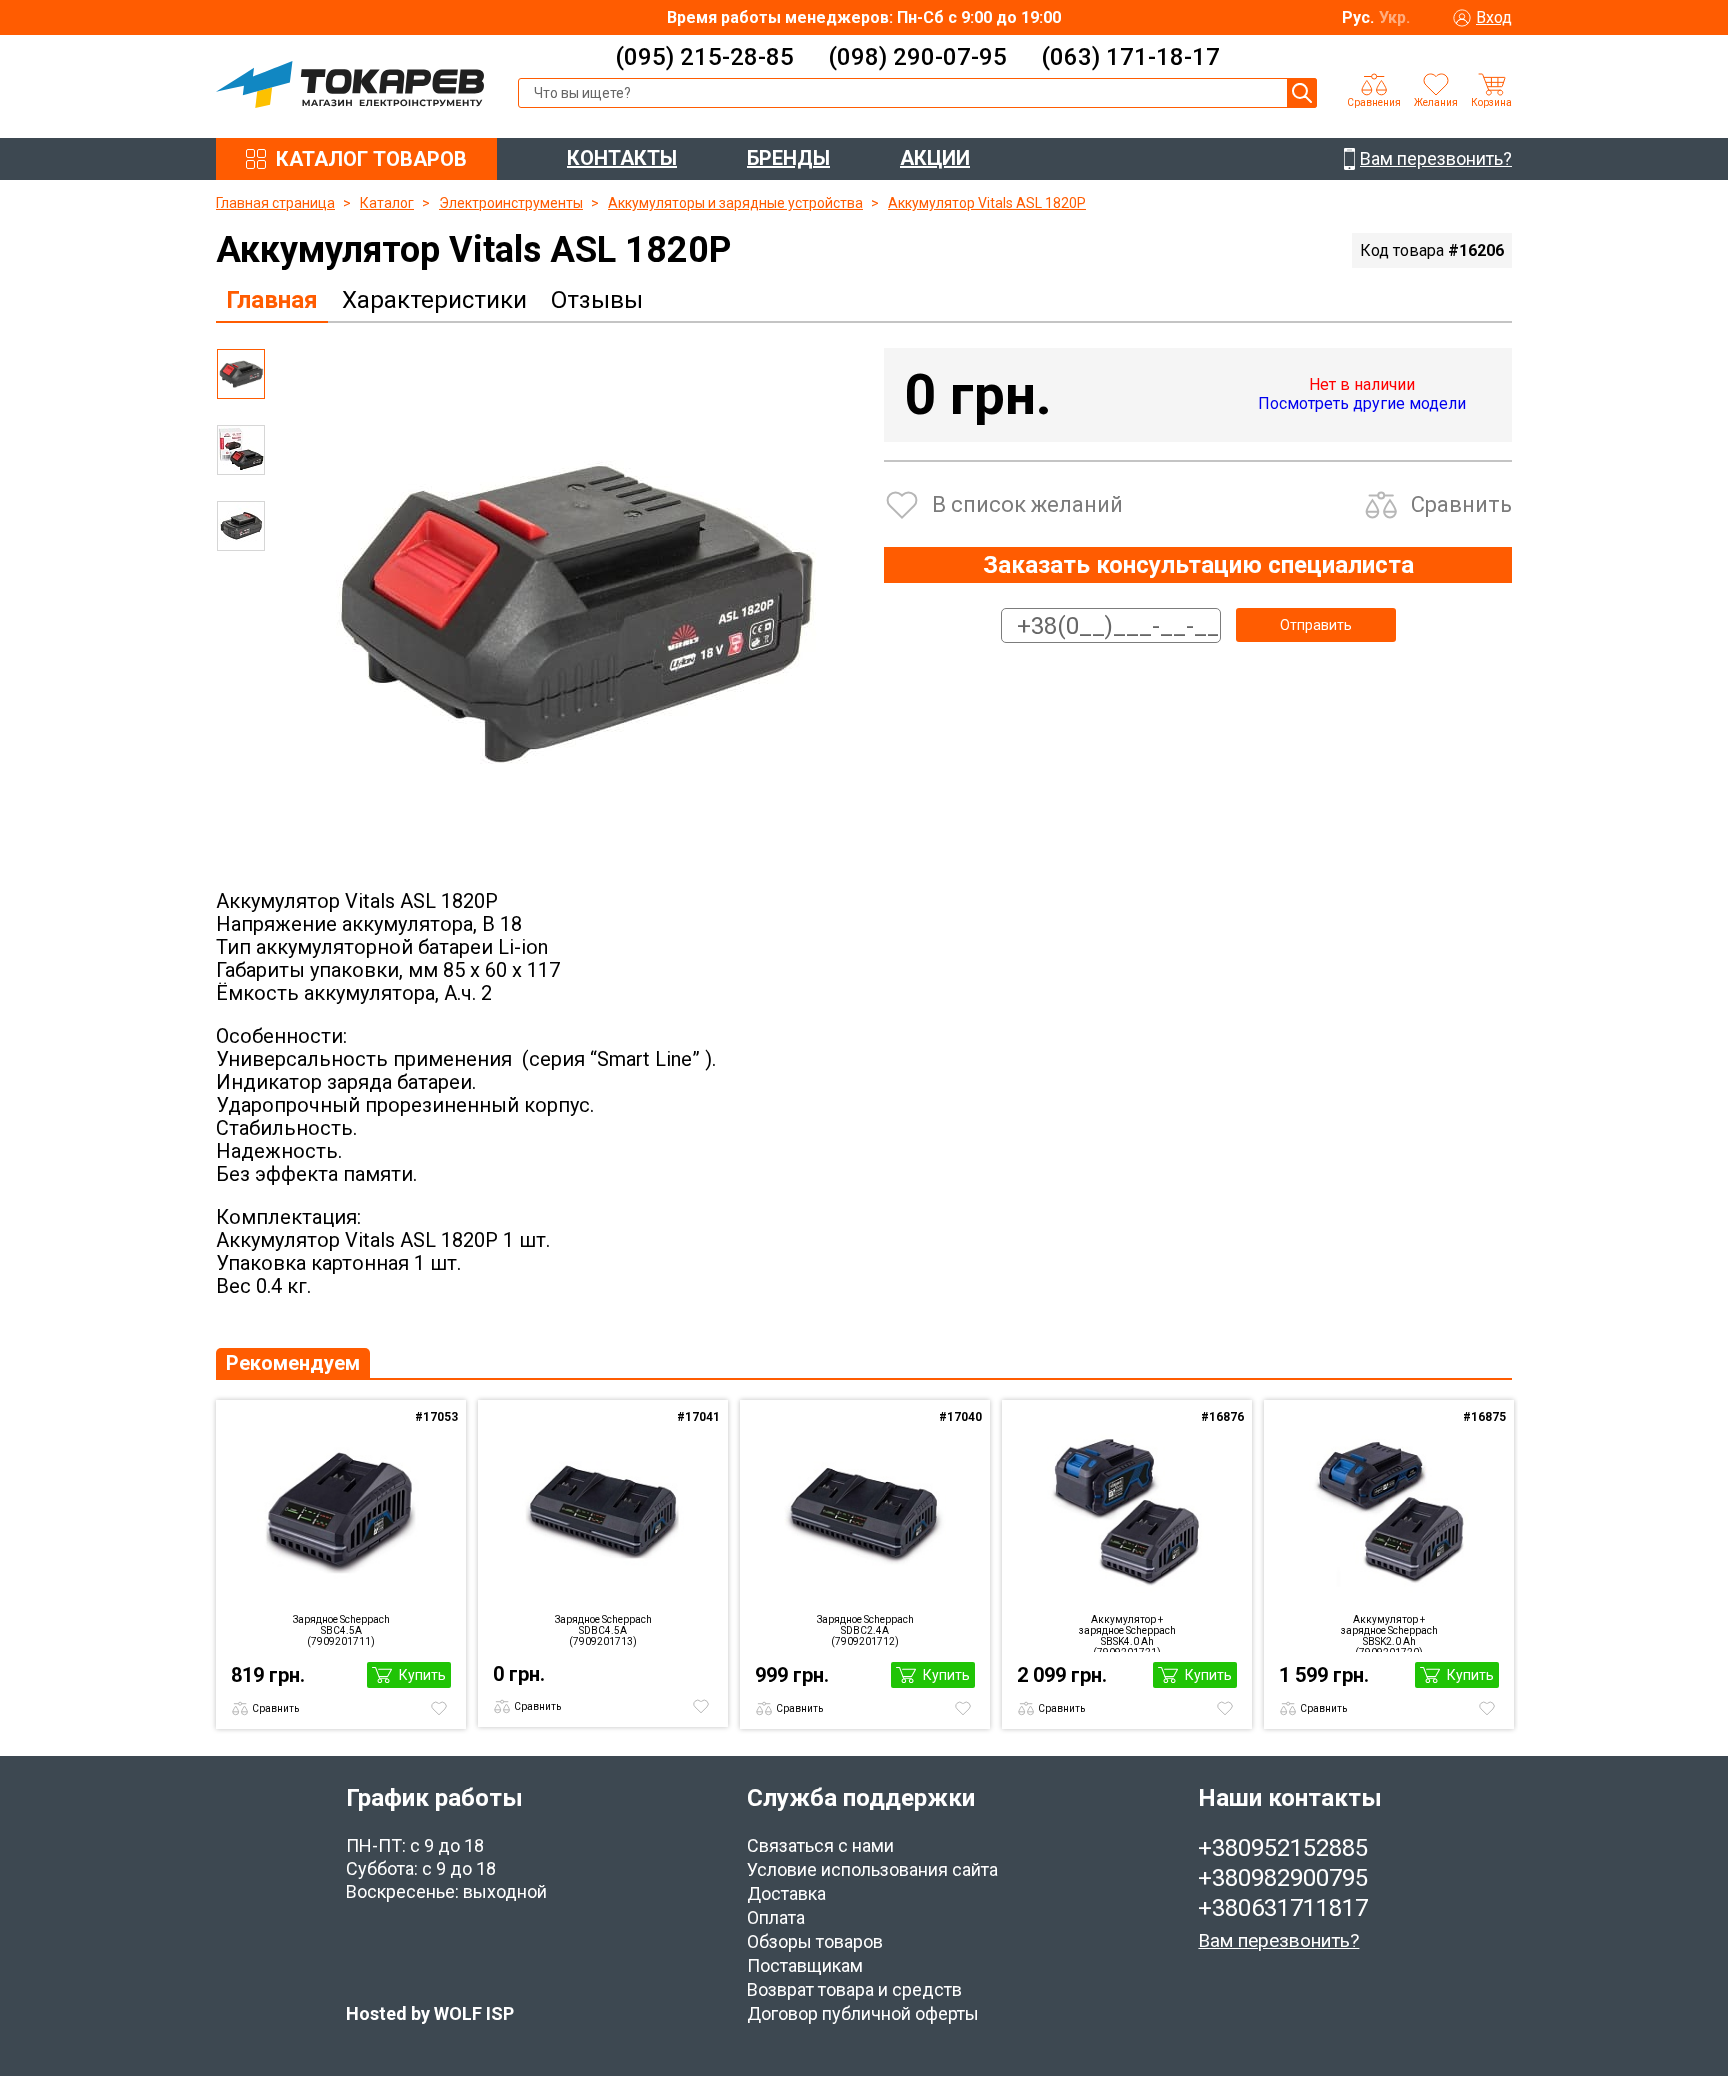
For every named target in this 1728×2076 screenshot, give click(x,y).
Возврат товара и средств (854, 1989)
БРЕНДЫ (788, 158)
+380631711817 (1283, 1908)
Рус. (1358, 17)
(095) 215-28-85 (704, 57)
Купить (422, 1675)
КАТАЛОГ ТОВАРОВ (371, 159)
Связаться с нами (820, 1845)
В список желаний (1027, 504)
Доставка (786, 1893)
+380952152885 (1283, 1848)
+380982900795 (1283, 1878)
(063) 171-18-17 (1130, 57)
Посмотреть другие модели (1362, 403)
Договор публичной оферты (863, 2013)
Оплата (776, 1917)
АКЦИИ (935, 158)
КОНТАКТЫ (622, 158)
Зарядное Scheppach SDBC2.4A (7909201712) (865, 1630)
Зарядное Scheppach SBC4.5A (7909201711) (341, 1630)
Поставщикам (805, 1965)
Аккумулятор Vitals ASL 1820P (987, 203)
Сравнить (1461, 504)
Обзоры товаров (815, 1941)
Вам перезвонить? (1278, 1940)
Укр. (1394, 17)
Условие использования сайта (872, 1869)
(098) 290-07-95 (917, 57)
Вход (1494, 17)
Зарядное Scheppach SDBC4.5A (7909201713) (603, 1630)
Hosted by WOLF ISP (430, 2013)
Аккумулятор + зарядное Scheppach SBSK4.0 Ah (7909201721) (1127, 1633)
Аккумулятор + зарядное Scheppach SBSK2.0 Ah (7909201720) (1389, 1633)
